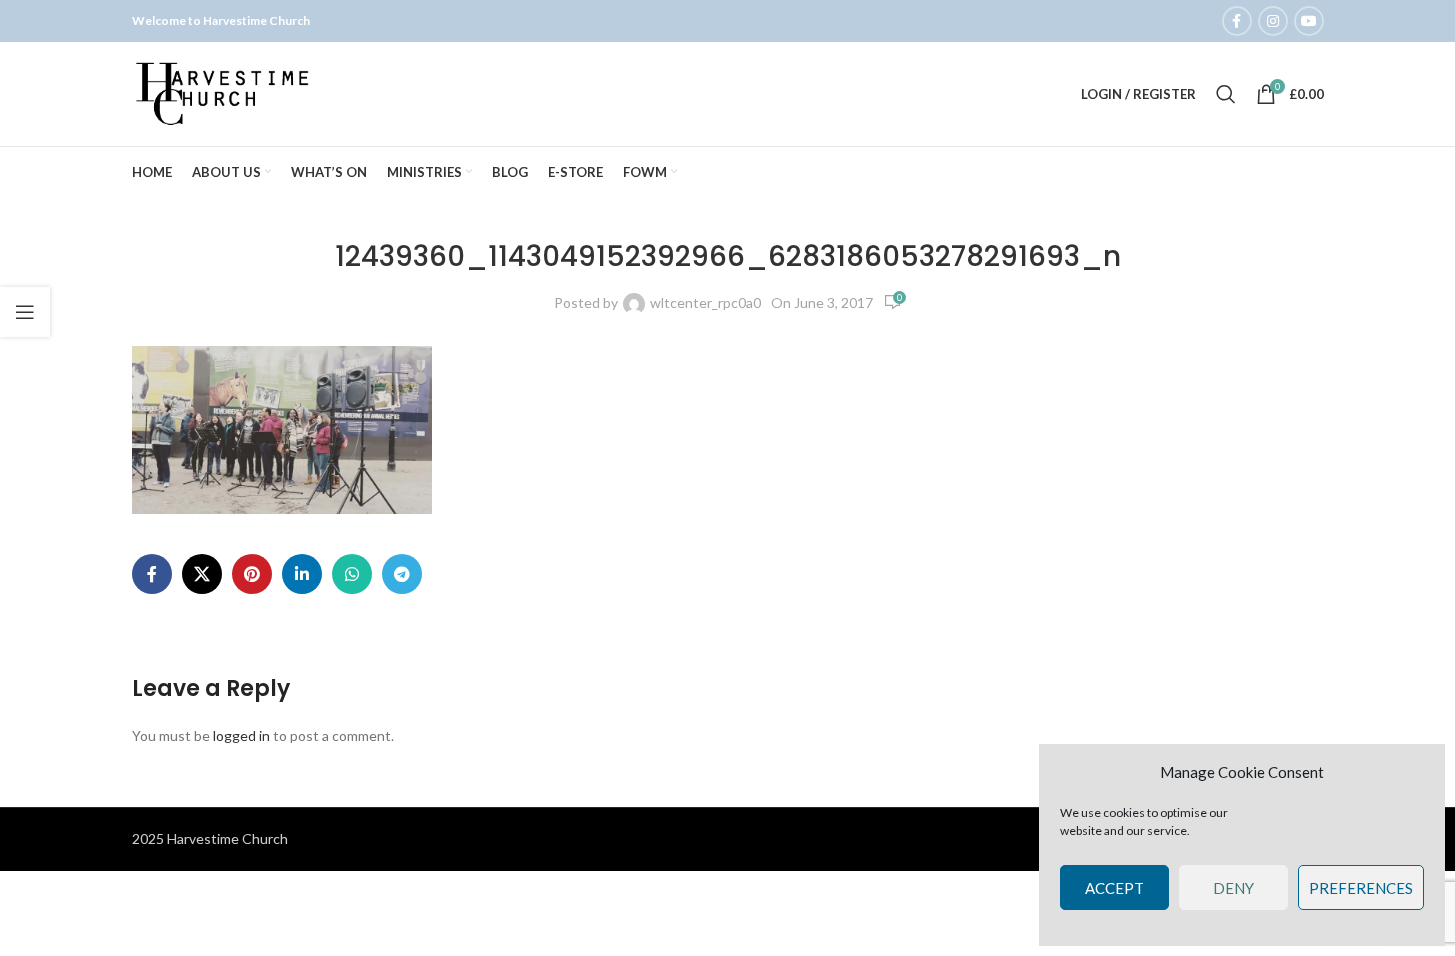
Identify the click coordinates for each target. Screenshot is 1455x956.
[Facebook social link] (1237, 21)
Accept (1114, 888)
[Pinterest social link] (252, 574)
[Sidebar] (25, 312)
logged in (241, 735)
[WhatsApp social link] (352, 574)
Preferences (1361, 888)
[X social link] (202, 574)
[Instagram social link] (1273, 21)
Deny (1233, 888)
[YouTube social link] (1309, 21)
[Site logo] (224, 92)
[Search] (1226, 94)
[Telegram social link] (402, 574)
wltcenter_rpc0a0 (705, 302)
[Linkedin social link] (302, 574)
